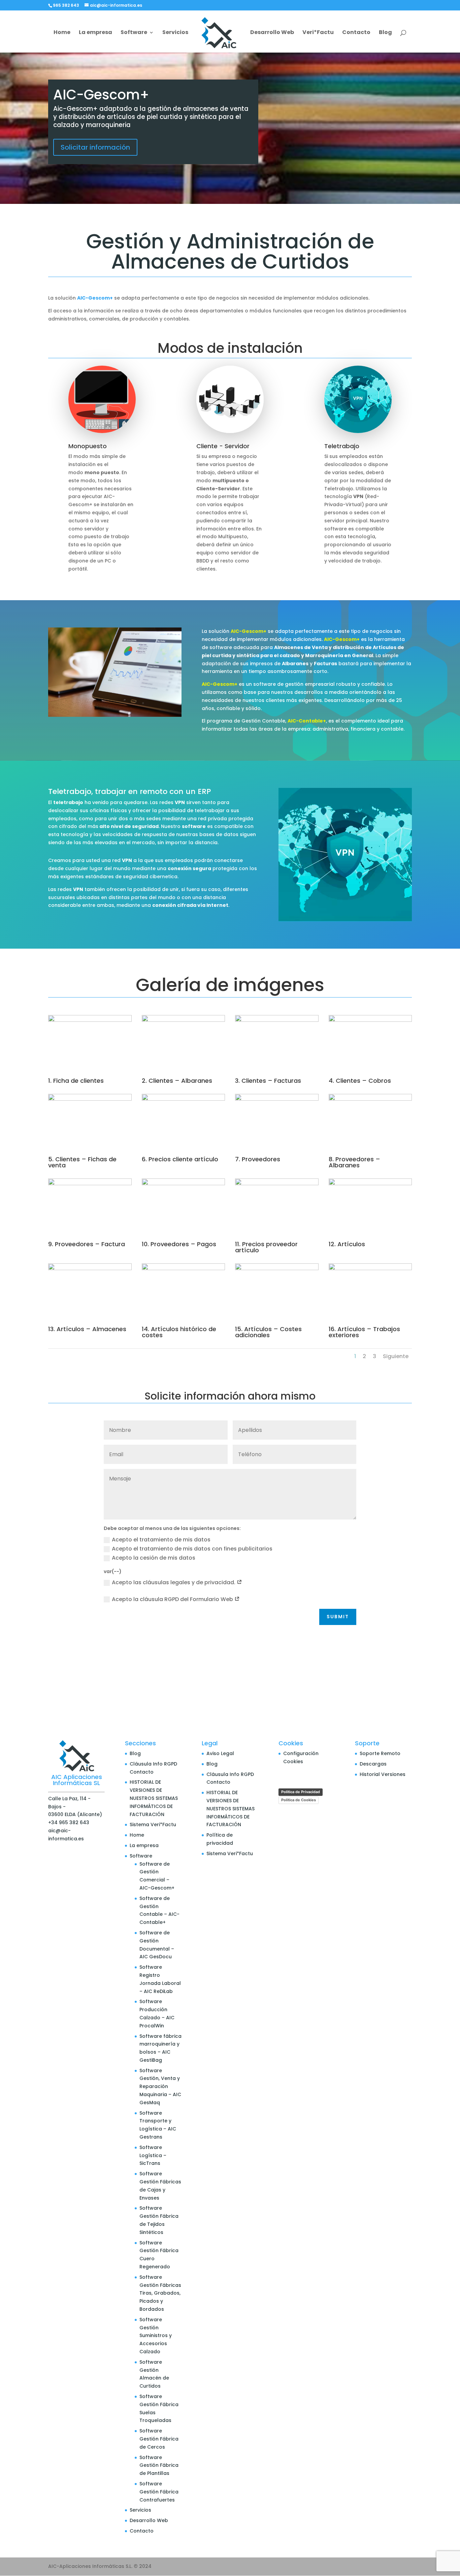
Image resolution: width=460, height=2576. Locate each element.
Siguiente (396, 1356)
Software (134, 33)
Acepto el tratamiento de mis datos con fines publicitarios (192, 1549)
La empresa (95, 33)
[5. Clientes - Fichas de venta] (90, 1099)
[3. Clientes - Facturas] (277, 1020)
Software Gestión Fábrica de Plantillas (159, 2465)
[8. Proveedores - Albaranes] (370, 1099)
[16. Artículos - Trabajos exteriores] (370, 1268)
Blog (385, 33)
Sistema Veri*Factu (153, 1824)
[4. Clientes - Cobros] (370, 1020)
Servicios (175, 33)
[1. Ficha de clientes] (90, 1020)
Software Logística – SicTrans (153, 2155)
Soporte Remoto (380, 1753)
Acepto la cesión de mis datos (154, 1558)
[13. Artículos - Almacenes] (90, 1268)
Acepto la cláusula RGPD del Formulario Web (173, 1599)
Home (62, 33)
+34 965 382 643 (69, 1822)
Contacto (356, 33)
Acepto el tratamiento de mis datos (161, 1540)
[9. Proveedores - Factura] (90, 1184)
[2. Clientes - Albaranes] (184, 1020)
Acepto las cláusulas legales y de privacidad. (174, 1582)
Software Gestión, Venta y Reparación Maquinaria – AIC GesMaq (160, 2087)
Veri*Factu (318, 33)
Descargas (373, 1764)
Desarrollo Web (272, 33)
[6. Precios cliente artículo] (184, 1099)
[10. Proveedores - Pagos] (184, 1184)
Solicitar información (95, 147)
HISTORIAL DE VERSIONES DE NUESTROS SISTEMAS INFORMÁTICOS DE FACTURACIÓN (154, 1798)
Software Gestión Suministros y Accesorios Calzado (156, 2336)
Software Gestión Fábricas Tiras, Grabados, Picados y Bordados (160, 2293)
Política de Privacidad (301, 1792)
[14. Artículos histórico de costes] (184, 1268)
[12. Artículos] (370, 1184)
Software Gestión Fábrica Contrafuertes (159, 2492)
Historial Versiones (383, 1774)
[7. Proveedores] (277, 1099)
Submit (338, 1617)
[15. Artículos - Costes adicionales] (277, 1268)
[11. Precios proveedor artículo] (277, 1184)
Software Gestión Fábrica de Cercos (159, 2439)
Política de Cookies (299, 1800)
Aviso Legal (220, 1753)
